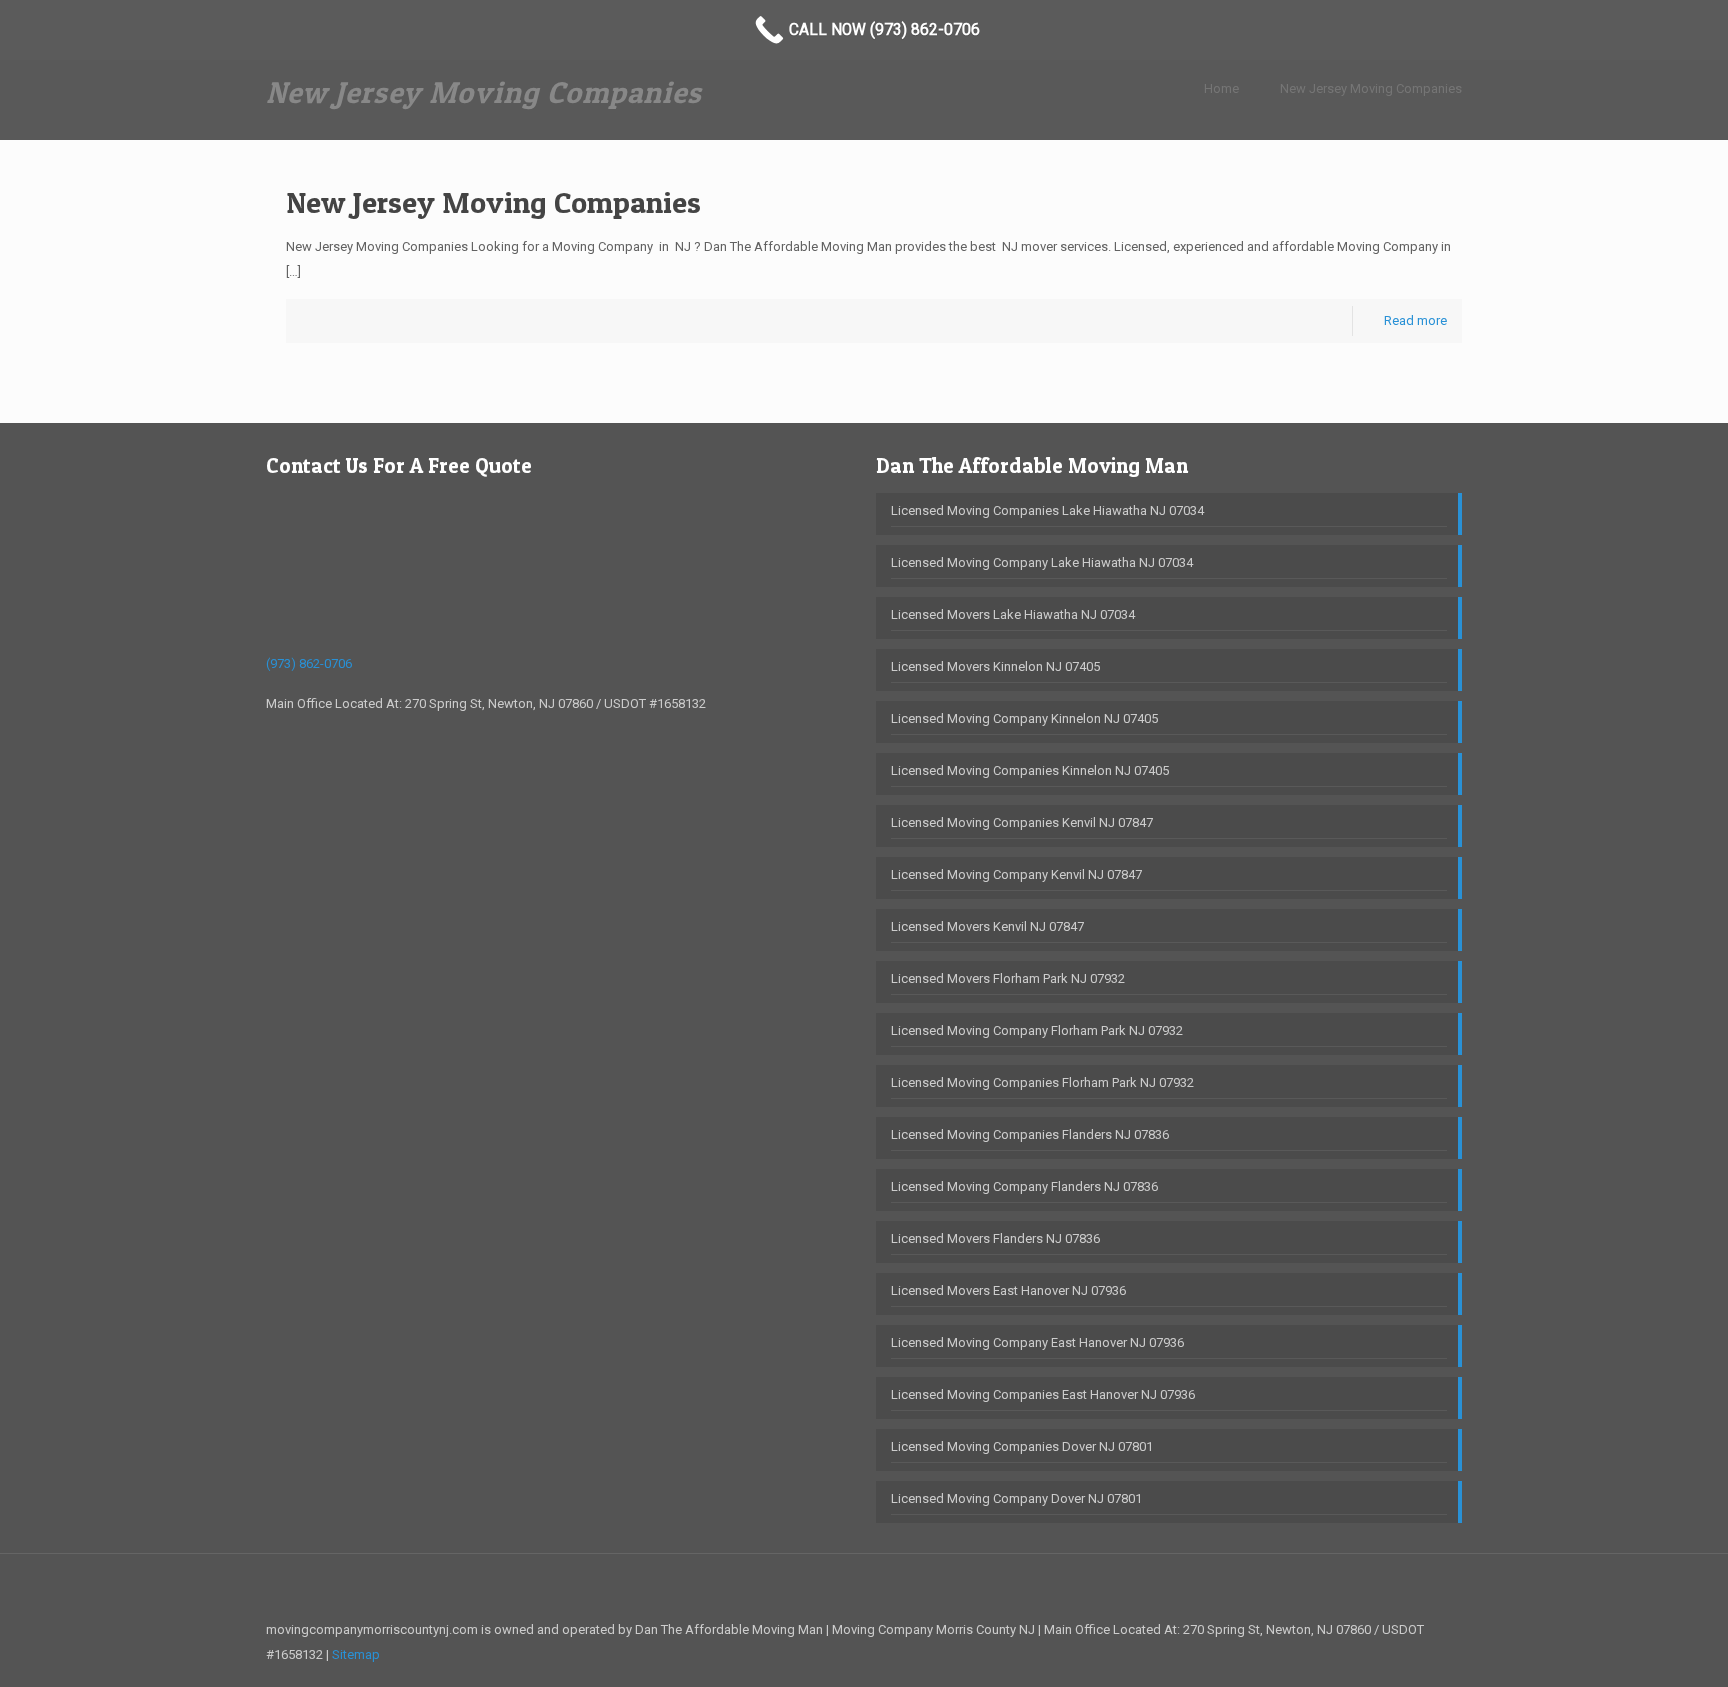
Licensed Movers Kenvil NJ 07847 (987, 926)
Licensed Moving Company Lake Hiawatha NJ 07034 (1042, 562)
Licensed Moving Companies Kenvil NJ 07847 (1022, 822)
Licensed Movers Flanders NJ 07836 (995, 1238)
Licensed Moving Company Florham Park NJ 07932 (1037, 1030)
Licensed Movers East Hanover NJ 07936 (1008, 1290)
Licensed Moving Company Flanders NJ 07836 (1024, 1186)
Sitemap (356, 1654)
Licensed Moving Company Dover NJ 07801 (1016, 1498)
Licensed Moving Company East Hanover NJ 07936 (1037, 1342)
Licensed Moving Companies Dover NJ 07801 (1022, 1446)
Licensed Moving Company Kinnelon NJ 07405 (1024, 718)
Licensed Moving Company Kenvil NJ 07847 (1016, 874)
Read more (1415, 320)
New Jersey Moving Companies (1371, 88)
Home (1221, 88)
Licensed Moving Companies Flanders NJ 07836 (1030, 1134)
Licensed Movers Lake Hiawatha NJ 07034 (1013, 614)
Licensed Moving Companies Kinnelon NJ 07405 (1030, 770)
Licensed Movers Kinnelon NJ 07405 (995, 666)
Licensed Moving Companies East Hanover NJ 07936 (1043, 1394)
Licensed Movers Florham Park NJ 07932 (1008, 978)
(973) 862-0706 (309, 663)
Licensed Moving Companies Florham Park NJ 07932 (1042, 1082)
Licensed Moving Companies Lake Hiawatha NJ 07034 (1047, 510)
